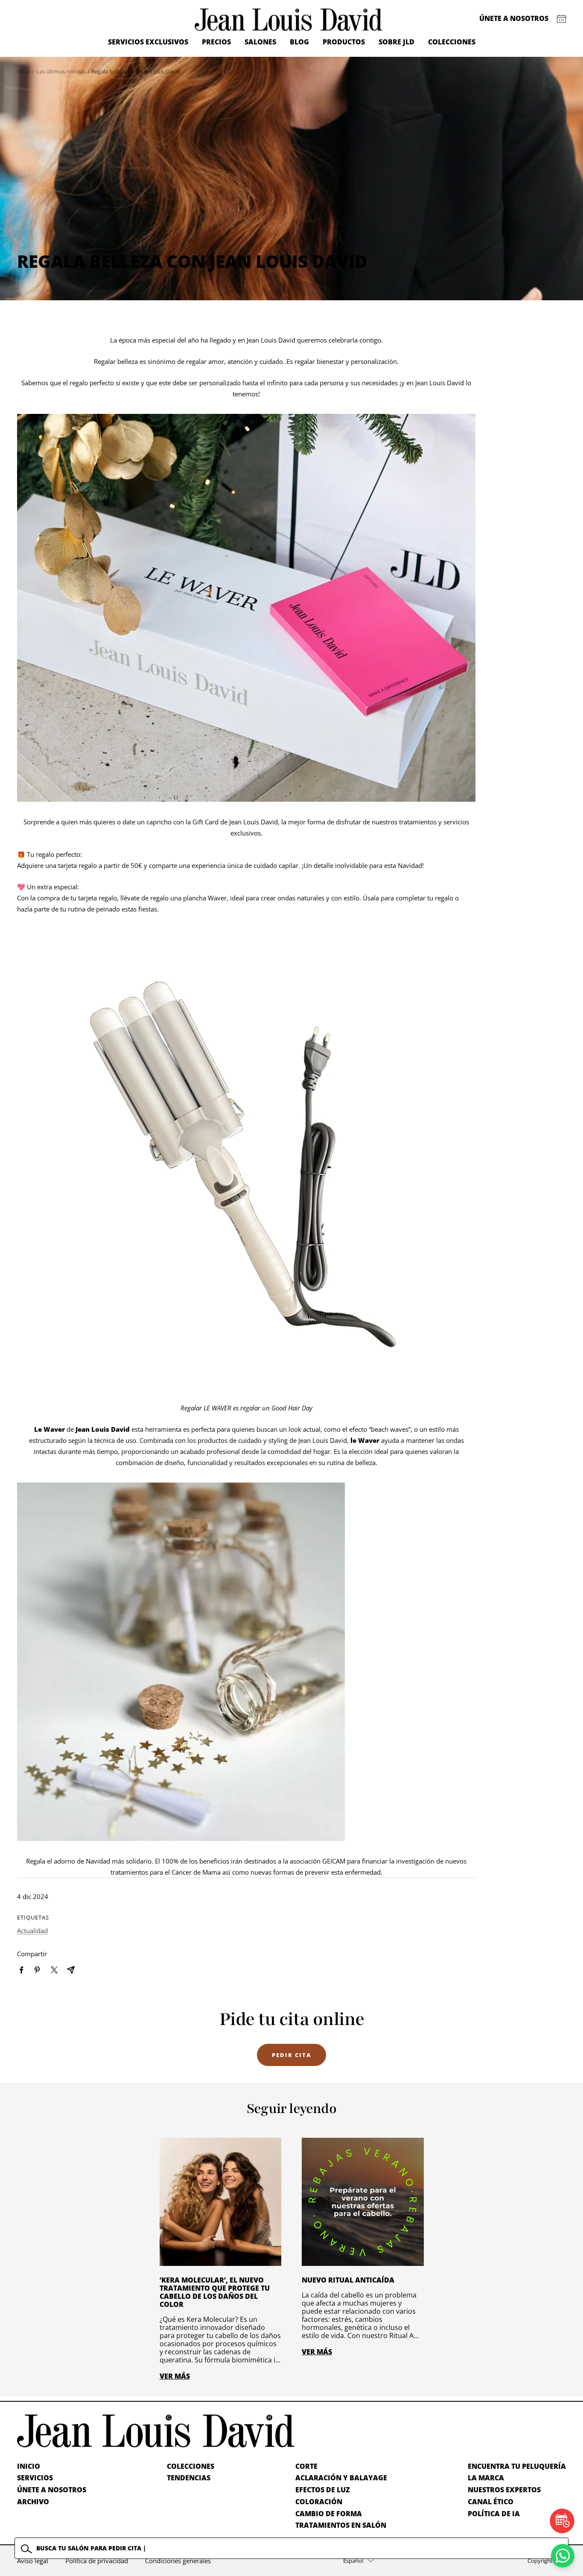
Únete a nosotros (514, 18)
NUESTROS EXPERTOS (504, 2490)
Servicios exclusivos (148, 42)
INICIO (29, 2466)
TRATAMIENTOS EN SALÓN (341, 2525)
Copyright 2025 (547, 2561)
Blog (299, 42)
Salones (260, 42)
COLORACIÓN (319, 2502)
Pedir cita (291, 2055)
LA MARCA (486, 2478)
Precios (216, 42)
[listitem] (22, 1970)
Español (353, 2561)
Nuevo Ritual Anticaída (348, 2280)
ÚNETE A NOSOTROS (52, 2490)
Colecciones (452, 42)
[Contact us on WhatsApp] (563, 2556)
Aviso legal (33, 2561)
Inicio (24, 71)
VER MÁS (175, 2376)
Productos (344, 42)
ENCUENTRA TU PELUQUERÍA (517, 2466)
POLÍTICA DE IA (494, 2514)
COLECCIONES (191, 2466)
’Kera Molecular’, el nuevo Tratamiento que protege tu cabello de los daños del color (215, 2292)
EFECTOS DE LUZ (323, 2490)
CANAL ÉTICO (491, 2502)
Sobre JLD (396, 42)
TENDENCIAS (189, 2478)
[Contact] (561, 19)
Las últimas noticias (61, 71)
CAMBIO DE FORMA (329, 2514)
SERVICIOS (35, 2478)
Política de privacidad (97, 2561)
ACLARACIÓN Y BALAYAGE (341, 2478)
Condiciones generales (178, 2561)
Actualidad (32, 1931)
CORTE (306, 2466)
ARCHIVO (33, 2502)
